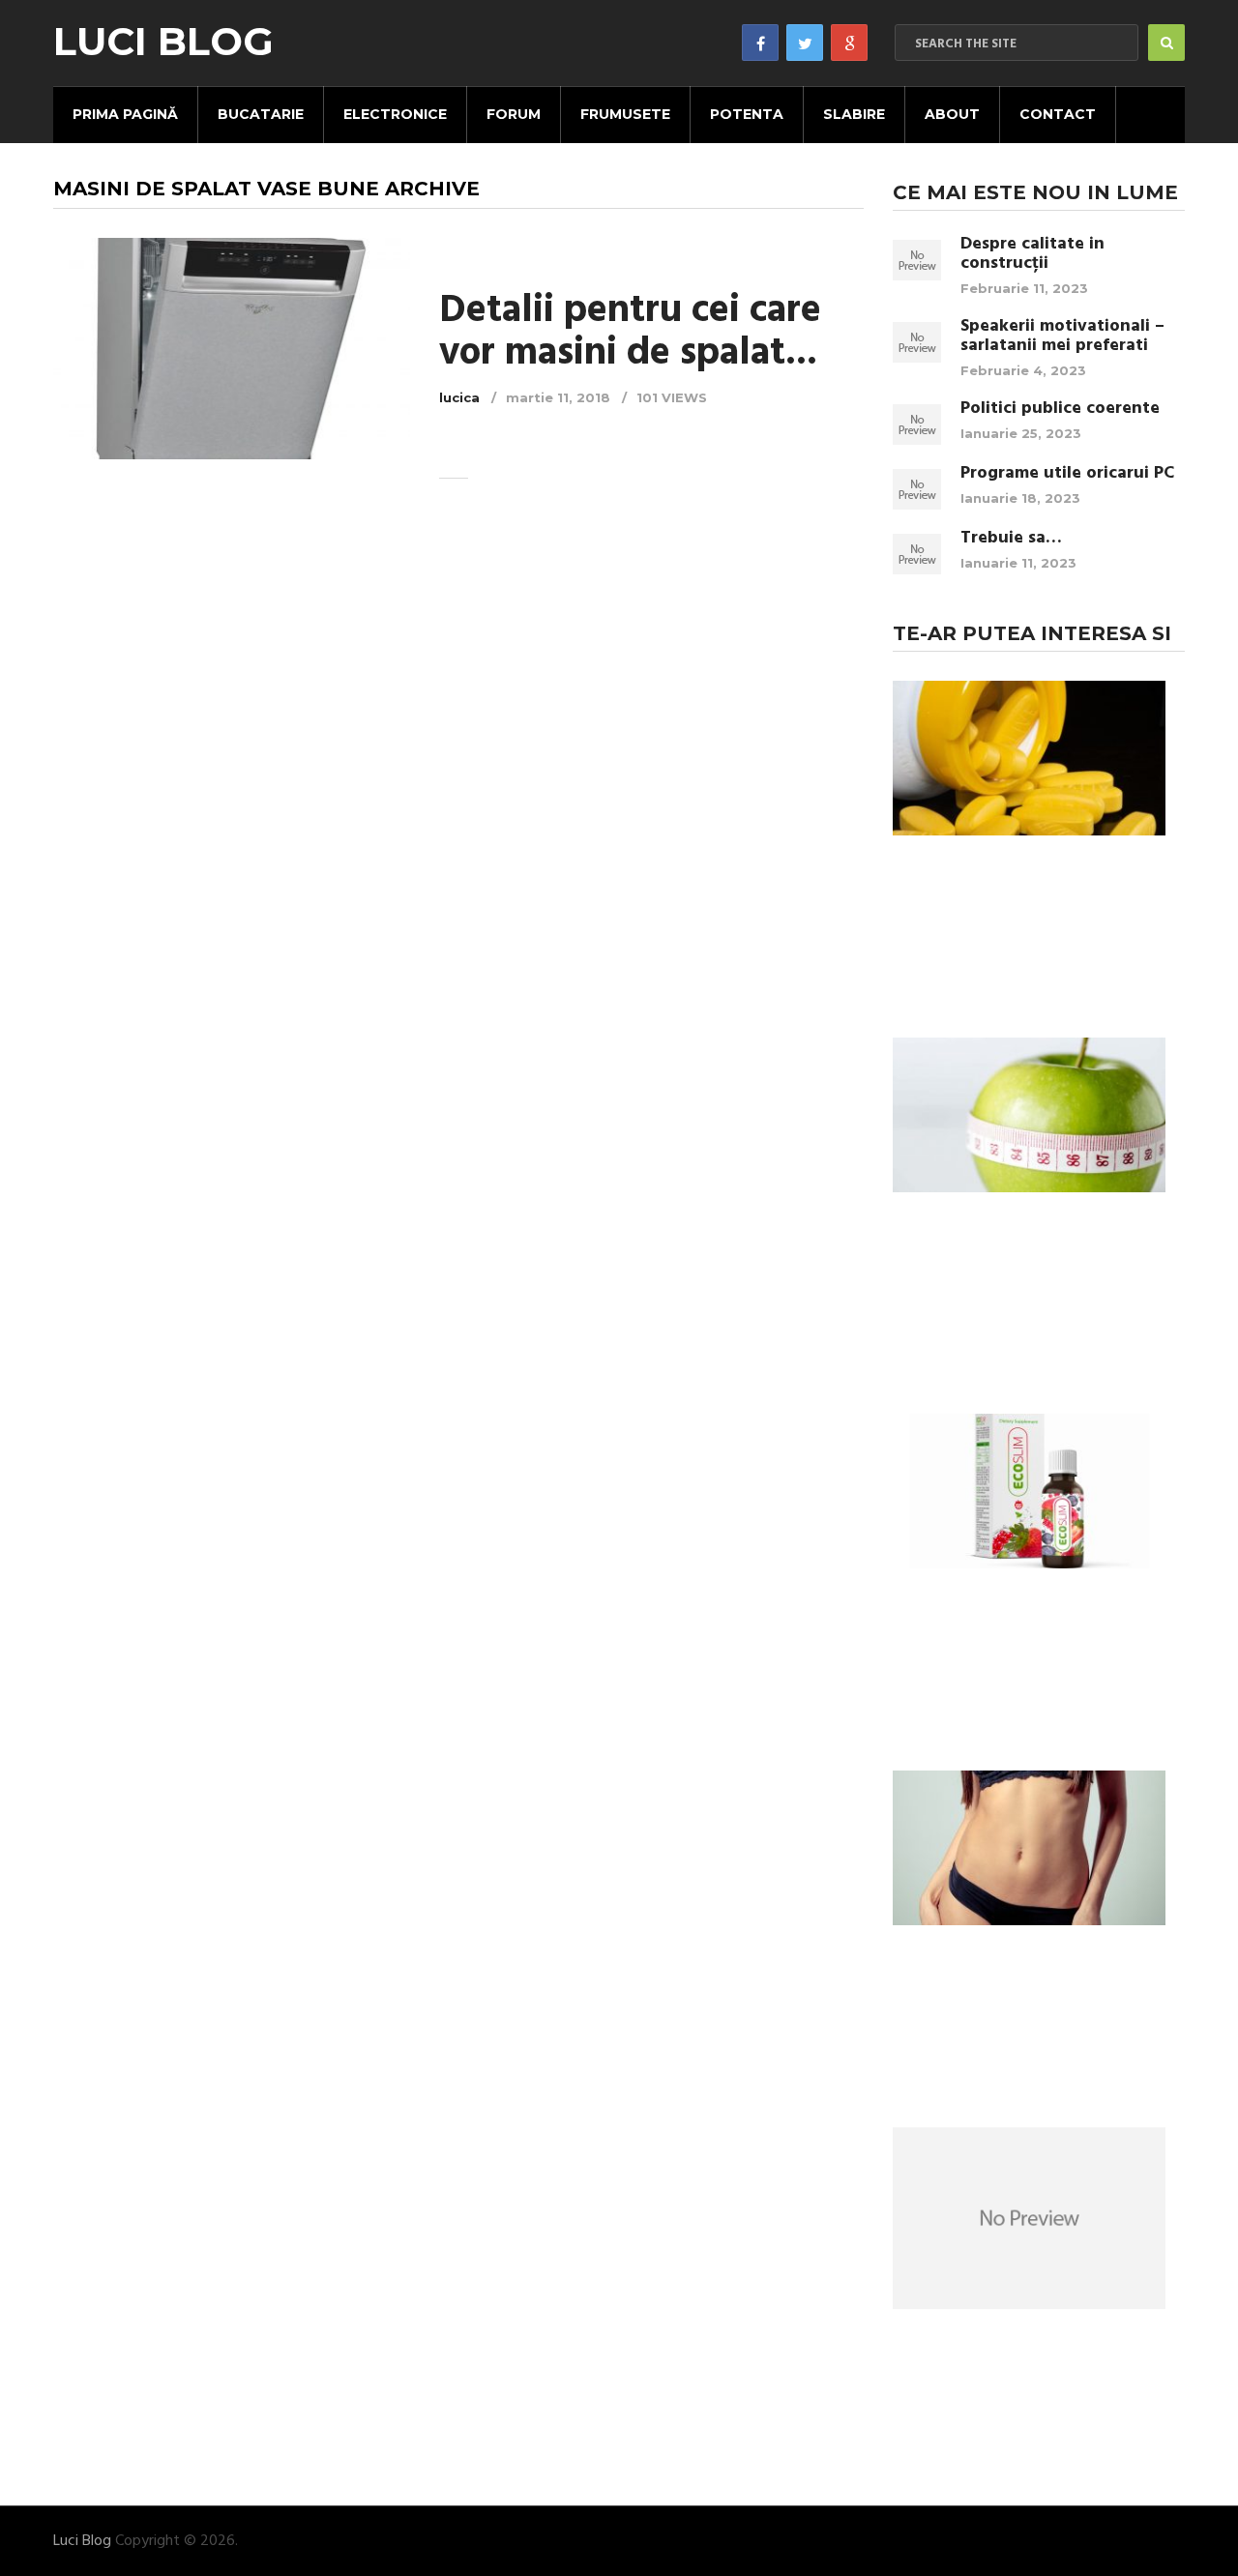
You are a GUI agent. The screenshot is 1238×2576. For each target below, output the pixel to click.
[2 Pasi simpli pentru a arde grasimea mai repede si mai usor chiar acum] (1029, 1851)
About (952, 114)
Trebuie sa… (1011, 539)
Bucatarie (261, 114)
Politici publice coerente (1060, 409)
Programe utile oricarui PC (1067, 474)
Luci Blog (163, 42)
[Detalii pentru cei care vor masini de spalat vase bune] (232, 349)
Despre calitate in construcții (1032, 254)
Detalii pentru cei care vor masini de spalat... (630, 333)
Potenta (747, 114)
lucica (459, 397)
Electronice (395, 114)
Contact (1058, 114)
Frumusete (625, 114)
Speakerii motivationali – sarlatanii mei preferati (1062, 337)
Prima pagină (125, 114)
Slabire (854, 114)
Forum (514, 114)
